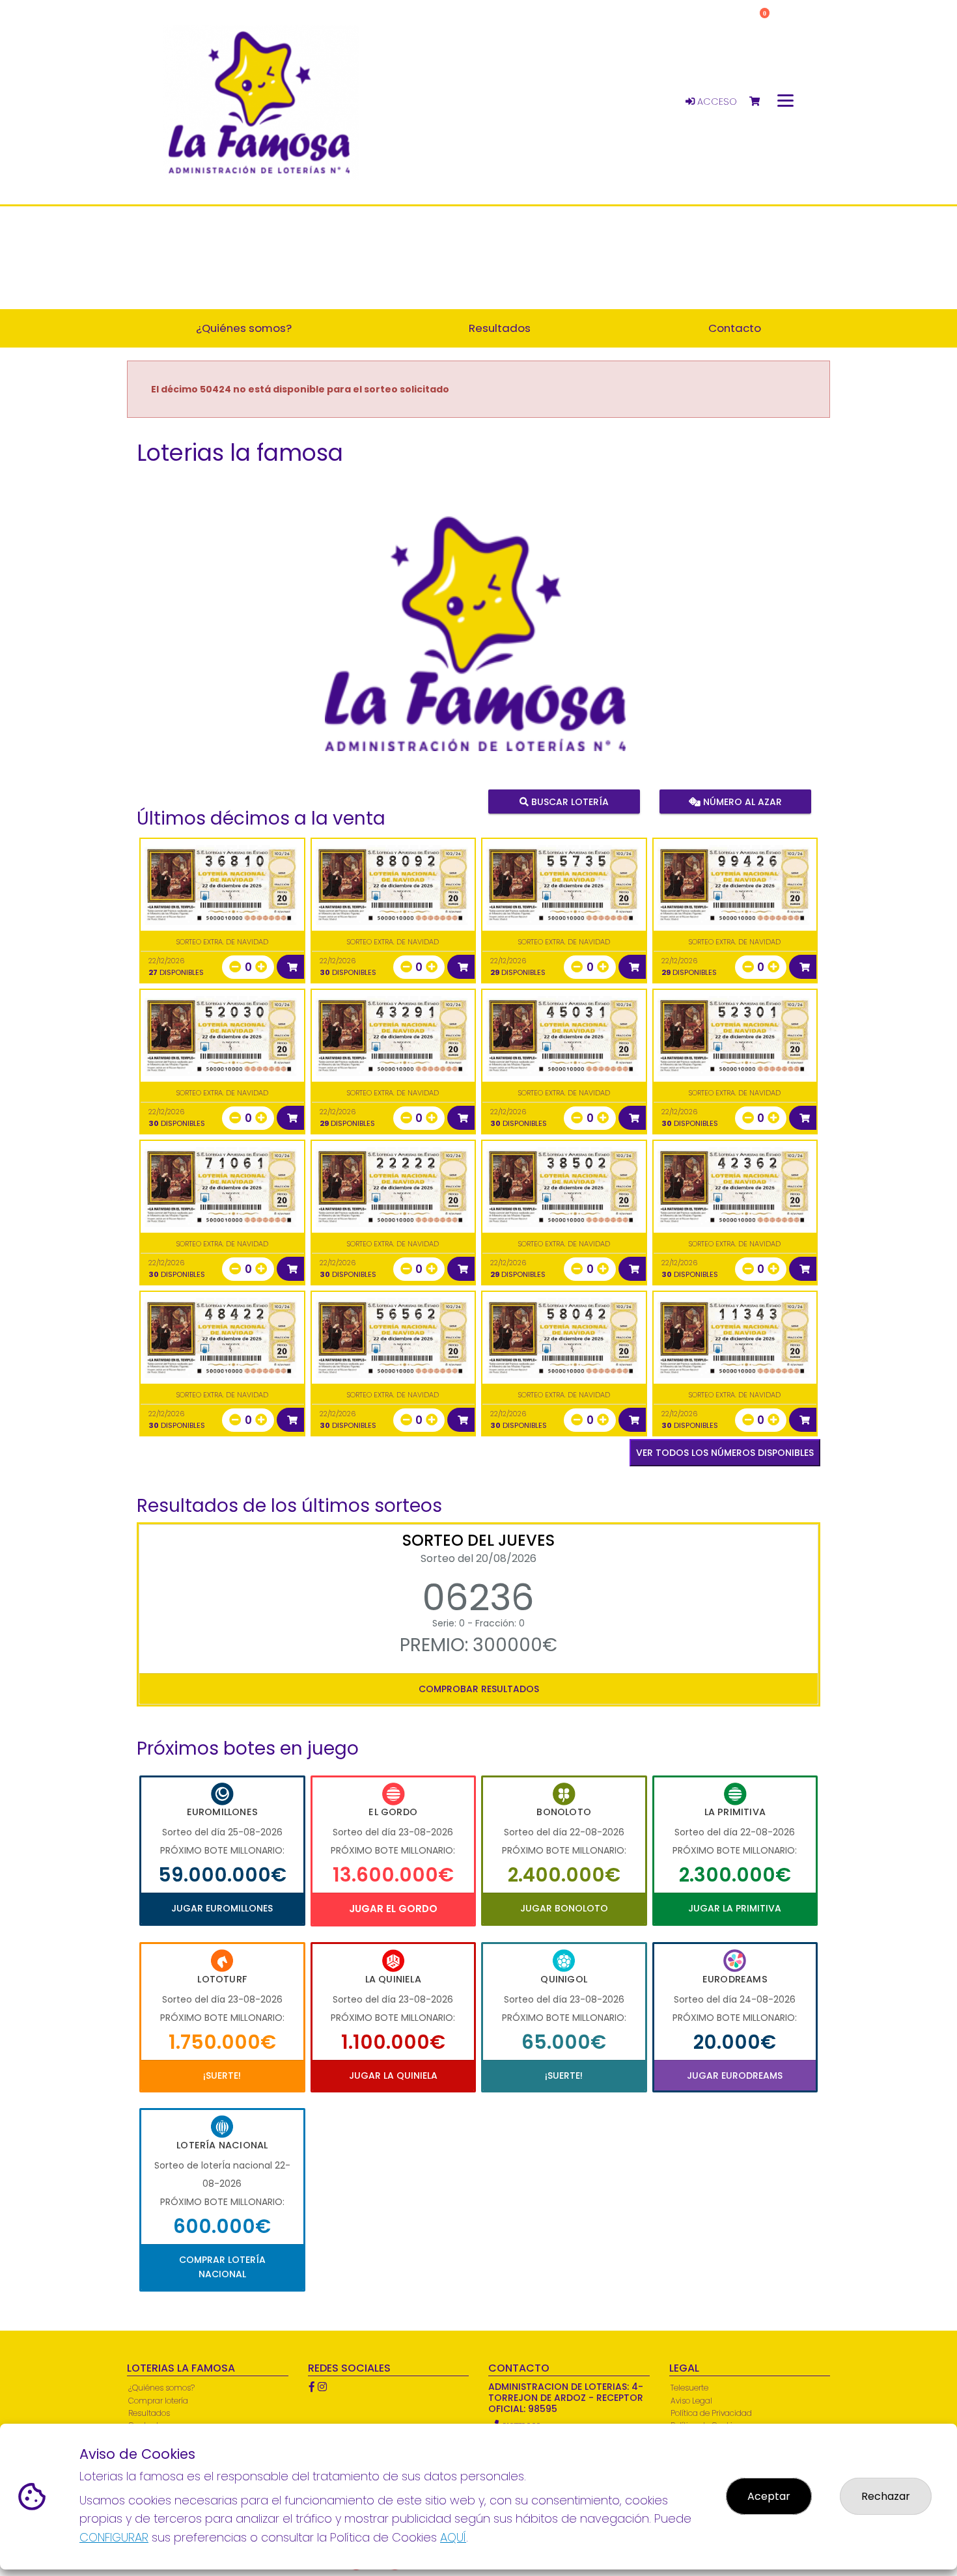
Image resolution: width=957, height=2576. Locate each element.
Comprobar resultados (479, 1689)
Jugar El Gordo (393, 1909)
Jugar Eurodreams (735, 2076)
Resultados (149, 2413)
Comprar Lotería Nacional (222, 2267)
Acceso (716, 102)
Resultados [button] (500, 328)
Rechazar (886, 2496)
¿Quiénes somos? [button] (244, 328)
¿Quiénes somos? (161, 2388)
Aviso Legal (691, 2401)
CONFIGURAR (114, 2537)
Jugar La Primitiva (735, 1908)
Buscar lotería (569, 802)
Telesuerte (689, 2388)
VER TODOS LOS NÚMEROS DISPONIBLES (725, 1453)
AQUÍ (453, 2537)
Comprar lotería (158, 2401)
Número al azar (741, 802)
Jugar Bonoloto (564, 1908)
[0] (761, 102)
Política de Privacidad (711, 2413)
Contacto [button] (735, 328)
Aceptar (769, 2496)
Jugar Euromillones (222, 1908)
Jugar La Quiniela (393, 2076)
